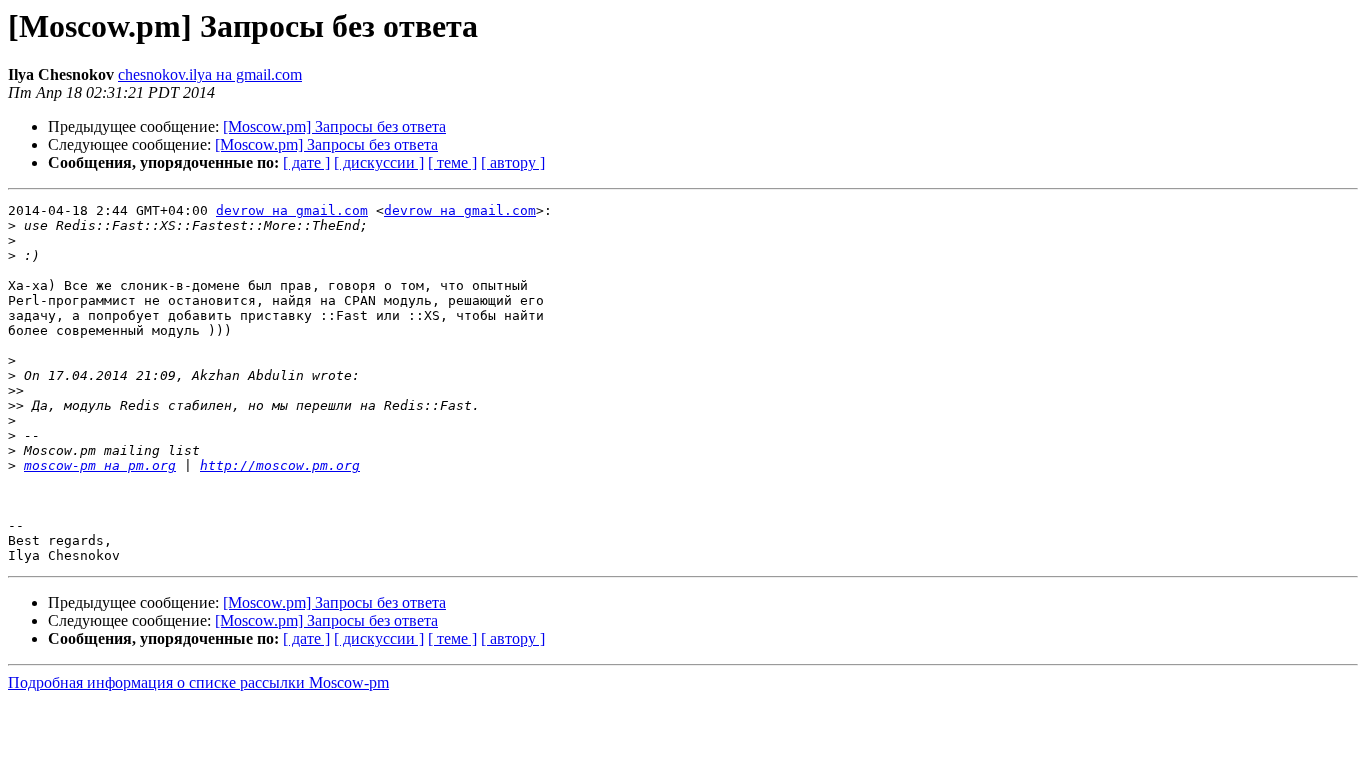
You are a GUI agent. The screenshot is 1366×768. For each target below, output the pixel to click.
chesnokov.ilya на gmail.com (210, 74)
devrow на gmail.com (292, 210)
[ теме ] (452, 162)
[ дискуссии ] (379, 162)
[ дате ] (306, 162)
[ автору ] (513, 162)
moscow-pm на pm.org (100, 465)
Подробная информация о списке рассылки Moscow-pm (198, 682)
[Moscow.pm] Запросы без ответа (334, 126)
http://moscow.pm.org (280, 465)
